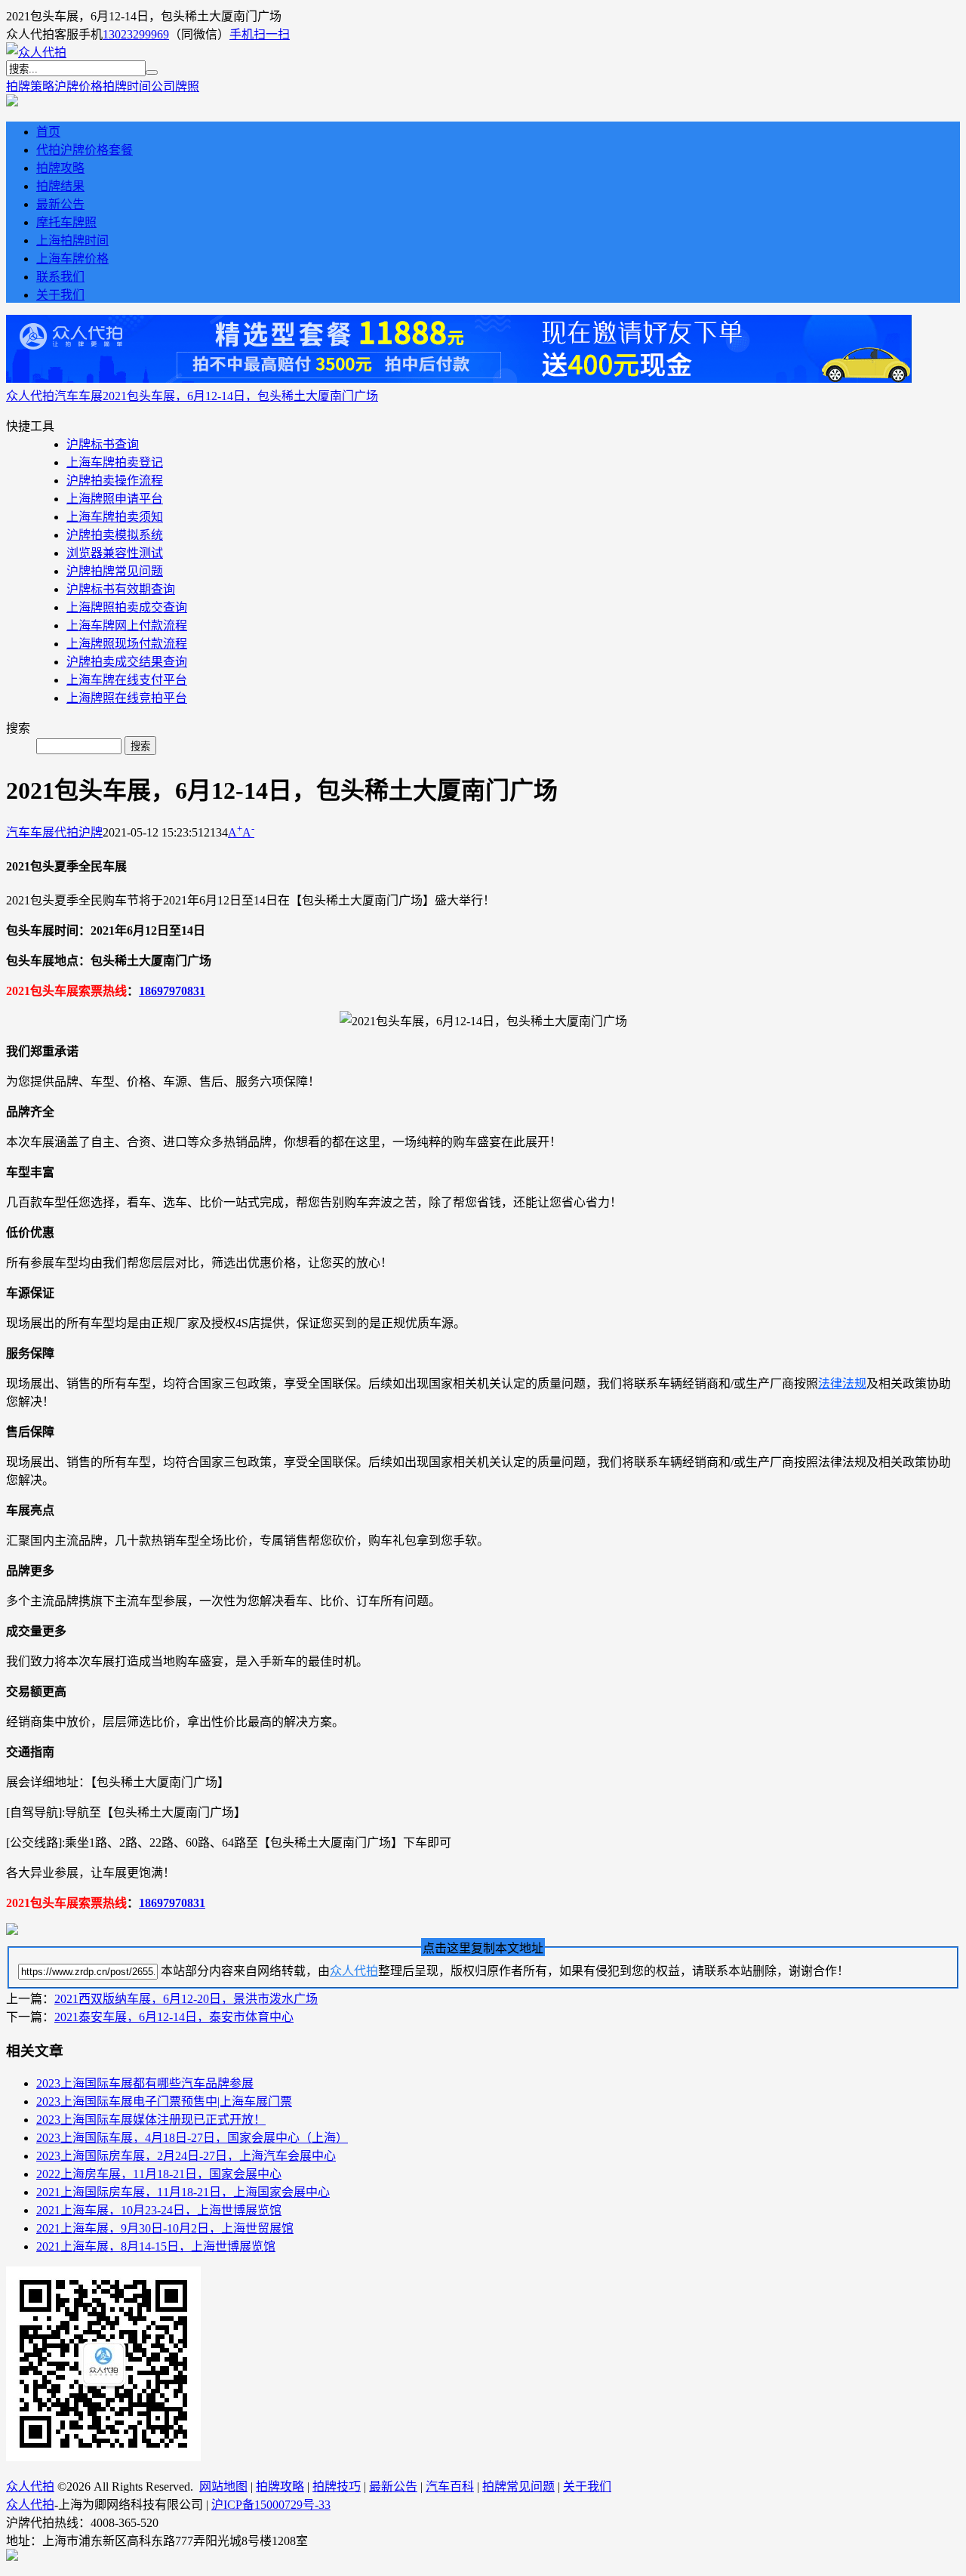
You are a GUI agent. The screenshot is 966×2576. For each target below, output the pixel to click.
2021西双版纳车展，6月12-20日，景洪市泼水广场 (186, 1999)
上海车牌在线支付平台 (127, 680)
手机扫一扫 (260, 34)
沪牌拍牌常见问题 (115, 571)
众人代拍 (30, 396)
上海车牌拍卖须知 (115, 517)
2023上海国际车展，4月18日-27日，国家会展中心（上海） (192, 2138)
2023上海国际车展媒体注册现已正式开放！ (151, 2120)
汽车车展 (78, 396)
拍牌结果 (60, 186)
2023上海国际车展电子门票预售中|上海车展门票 (164, 2101)
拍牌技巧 (337, 2487)
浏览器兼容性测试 (115, 553)
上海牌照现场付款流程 (127, 644)
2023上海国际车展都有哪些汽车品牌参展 (145, 2083)
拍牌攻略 (60, 168)
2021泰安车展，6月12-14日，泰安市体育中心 (174, 2017)
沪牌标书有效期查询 (121, 589)
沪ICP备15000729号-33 (271, 2505)
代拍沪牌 (78, 832)
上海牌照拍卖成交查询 (127, 607)
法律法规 (842, 1384)
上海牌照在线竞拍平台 (127, 698)
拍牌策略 (30, 86)
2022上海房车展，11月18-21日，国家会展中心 (159, 2174)
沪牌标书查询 (103, 444)
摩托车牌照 (66, 222)
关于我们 (60, 295)
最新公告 (60, 204)
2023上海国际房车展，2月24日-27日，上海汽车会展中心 (186, 2156)
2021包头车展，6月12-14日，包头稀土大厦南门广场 (240, 396)
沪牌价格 (78, 86)
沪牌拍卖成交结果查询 (127, 662)
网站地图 (223, 2487)
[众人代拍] (36, 52)
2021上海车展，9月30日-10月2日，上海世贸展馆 (165, 2228)
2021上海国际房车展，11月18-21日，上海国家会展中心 (183, 2192)
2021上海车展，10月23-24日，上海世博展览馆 (159, 2210)
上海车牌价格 (72, 259)
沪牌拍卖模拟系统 (115, 535)
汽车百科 (450, 2487)
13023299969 (136, 34)
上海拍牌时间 (72, 240)
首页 (48, 132)
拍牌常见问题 (518, 2487)
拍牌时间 (127, 86)
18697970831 (172, 991)
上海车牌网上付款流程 (127, 626)
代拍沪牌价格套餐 (85, 150)
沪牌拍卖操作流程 (115, 481)
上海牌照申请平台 (115, 499)
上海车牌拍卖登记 (115, 462)
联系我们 (60, 277)
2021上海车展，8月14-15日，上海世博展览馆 (156, 2246)
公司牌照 (175, 86)
